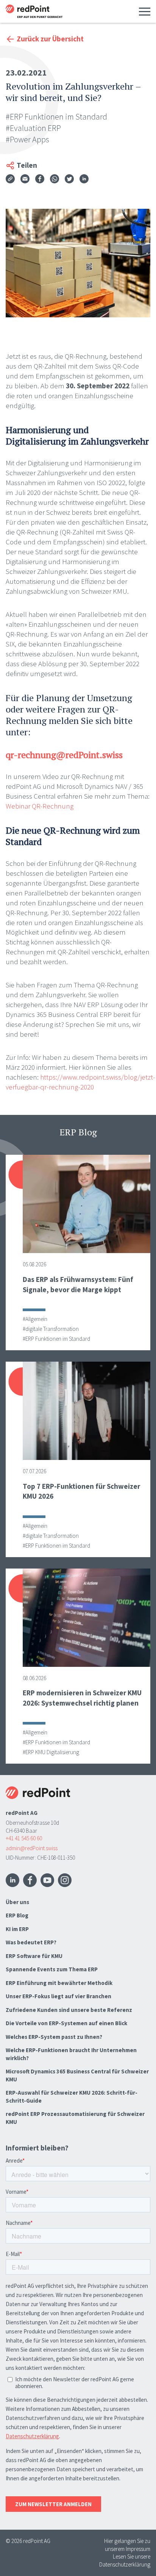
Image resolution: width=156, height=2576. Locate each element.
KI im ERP (17, 1929)
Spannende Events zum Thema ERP (52, 1969)
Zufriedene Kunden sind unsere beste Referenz (69, 2010)
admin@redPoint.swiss (32, 1848)
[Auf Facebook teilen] (40, 180)
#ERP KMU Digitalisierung (51, 1752)
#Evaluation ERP (33, 128)
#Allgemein (35, 1319)
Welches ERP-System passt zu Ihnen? (54, 2037)
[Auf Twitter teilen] (69, 180)
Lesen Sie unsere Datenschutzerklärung (125, 2560)
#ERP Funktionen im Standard (56, 117)
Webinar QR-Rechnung (40, 806)
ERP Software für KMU (34, 1956)
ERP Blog (17, 1915)
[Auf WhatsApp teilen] (55, 180)
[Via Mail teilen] (25, 180)
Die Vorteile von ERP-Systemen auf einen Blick (66, 2023)
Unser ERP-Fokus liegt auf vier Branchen (58, 1996)
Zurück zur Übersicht (50, 39)
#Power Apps (27, 139)
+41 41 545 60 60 (24, 1838)
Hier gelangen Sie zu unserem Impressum (127, 2545)
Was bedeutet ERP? (31, 1942)
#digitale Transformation (51, 1329)
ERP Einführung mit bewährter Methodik (59, 1983)
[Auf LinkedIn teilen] (84, 180)
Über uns (17, 1902)
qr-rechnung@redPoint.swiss (64, 755)
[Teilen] (10, 179)
